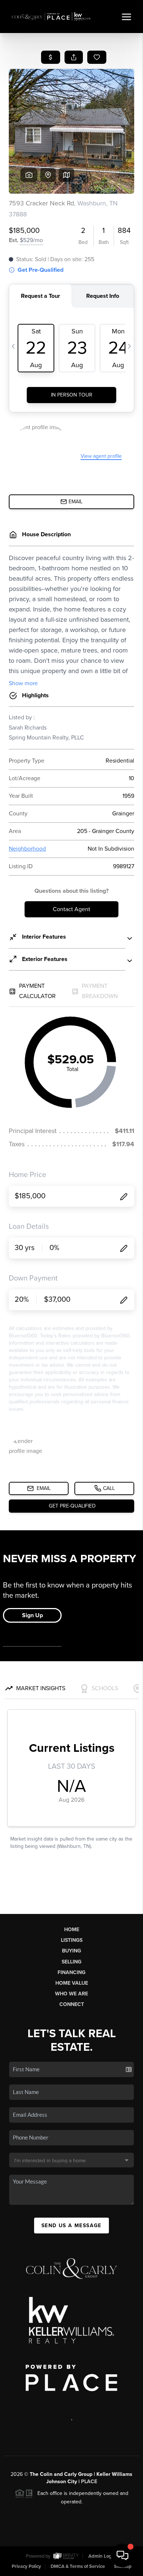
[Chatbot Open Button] (122, 2555)
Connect (72, 2004)
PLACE (89, 2482)
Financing (71, 1972)
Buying (71, 1951)
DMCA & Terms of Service (78, 2566)
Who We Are (71, 1994)
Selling (71, 1962)
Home (72, 1930)
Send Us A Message (71, 2226)
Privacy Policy (26, 2566)
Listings (72, 1940)
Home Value (72, 1983)
